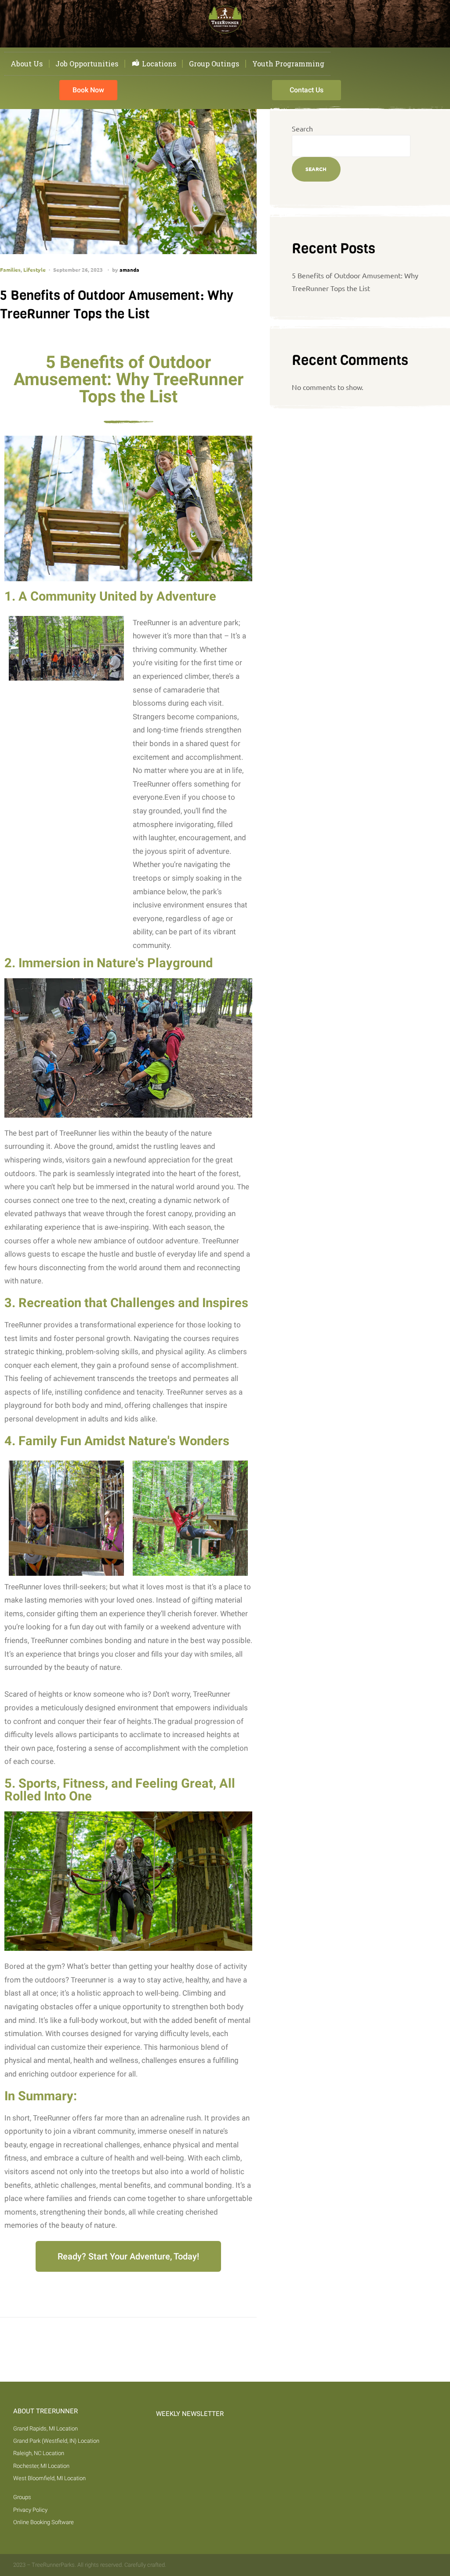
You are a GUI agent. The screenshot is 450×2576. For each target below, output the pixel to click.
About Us (27, 64)
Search (302, 128)
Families (10, 270)
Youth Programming (288, 64)
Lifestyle (34, 270)
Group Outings (214, 64)
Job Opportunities (87, 64)
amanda (129, 270)
